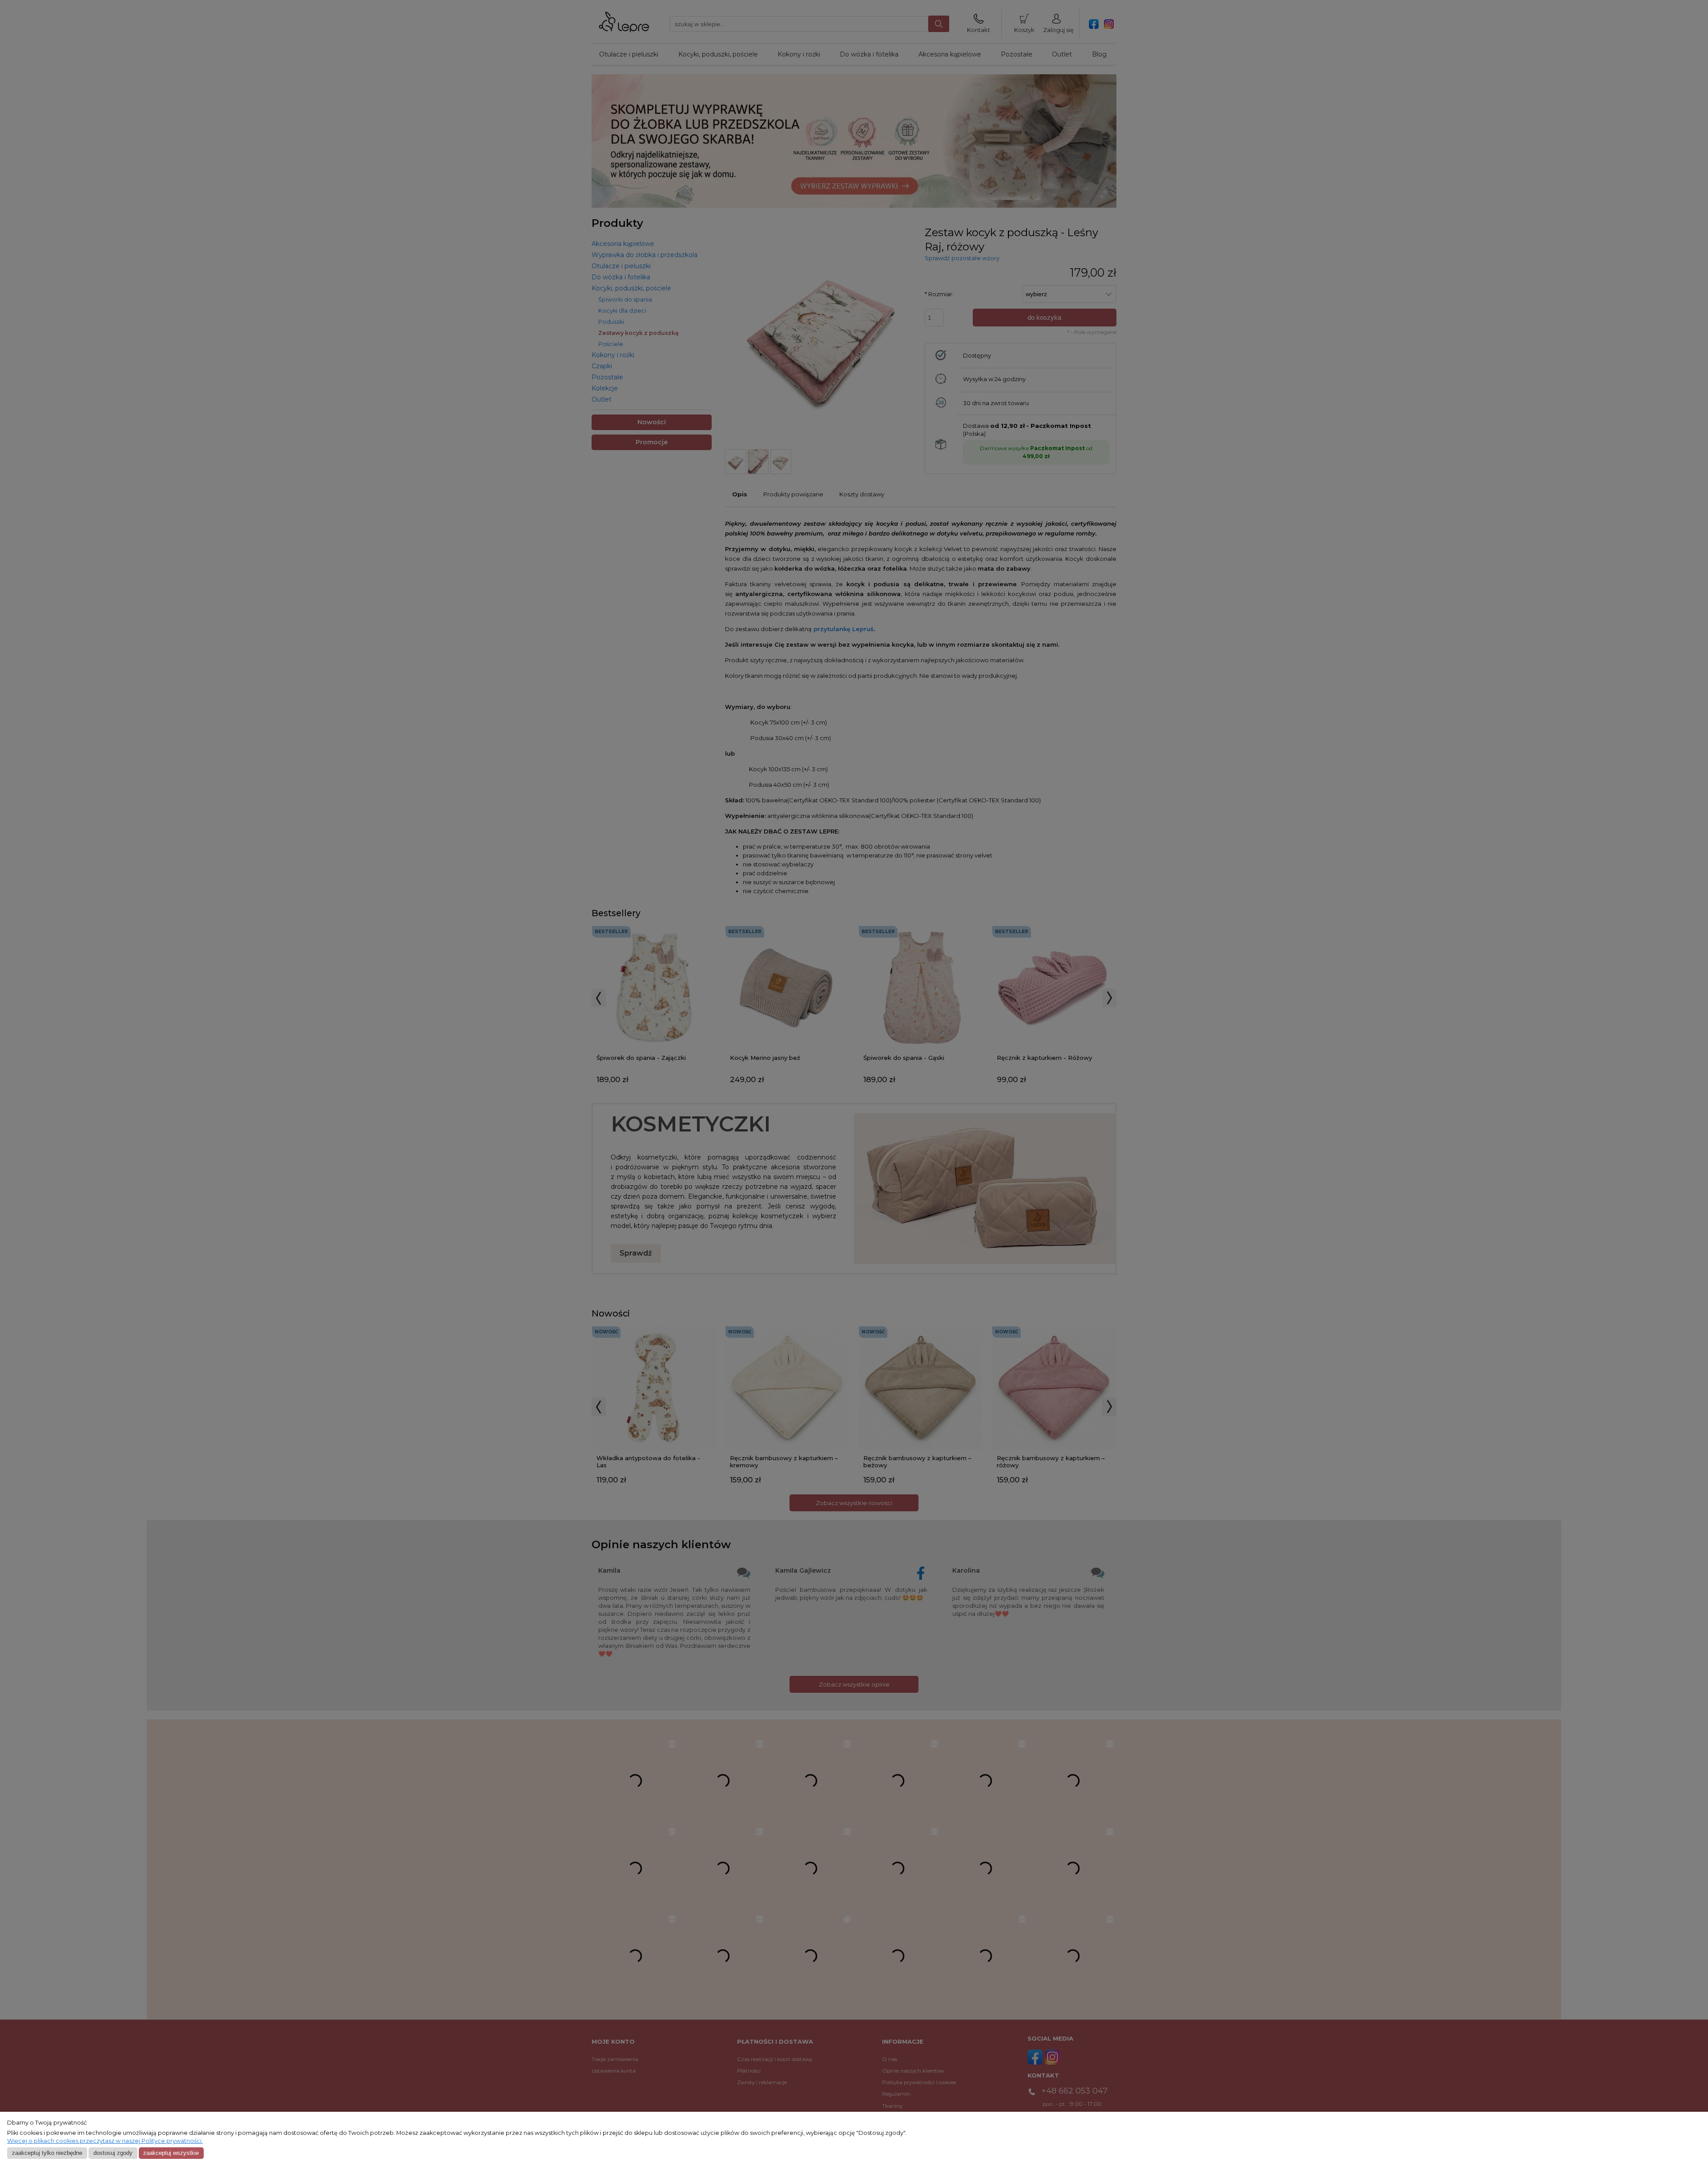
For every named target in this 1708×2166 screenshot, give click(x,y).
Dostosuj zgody (113, 2153)
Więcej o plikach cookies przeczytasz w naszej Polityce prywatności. (105, 2141)
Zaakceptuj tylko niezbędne (47, 2153)
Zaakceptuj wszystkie (171, 2153)
